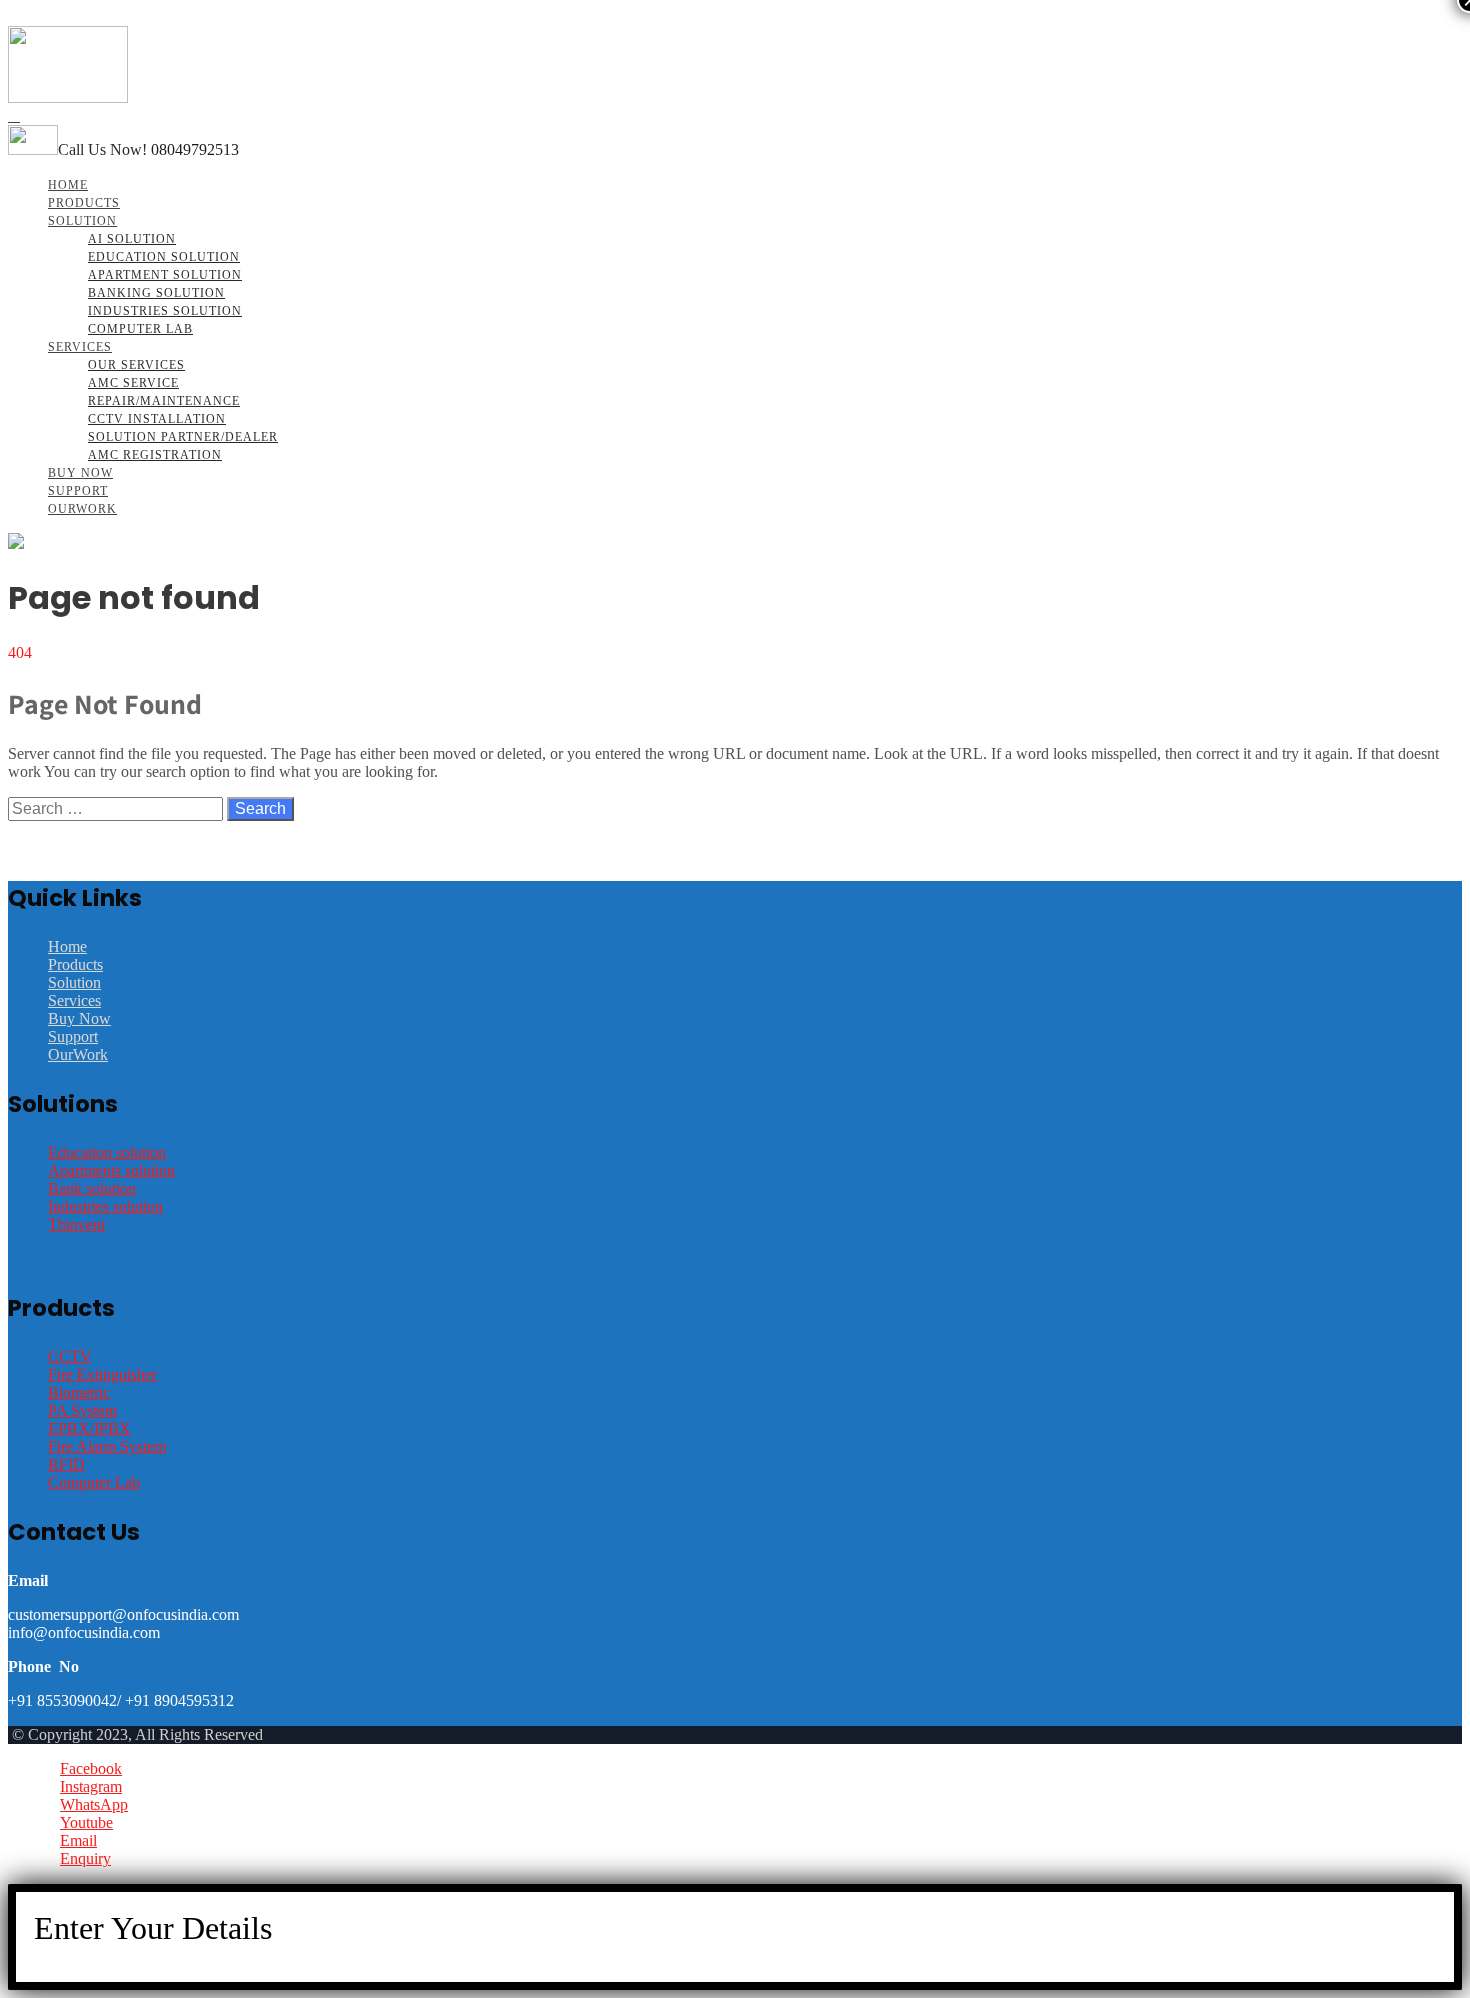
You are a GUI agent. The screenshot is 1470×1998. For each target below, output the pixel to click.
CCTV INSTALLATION (157, 419)
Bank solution (92, 1188)
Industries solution (105, 1206)
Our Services (136, 365)
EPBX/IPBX (89, 1428)
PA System (82, 1410)
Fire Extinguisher (102, 1374)
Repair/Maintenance (164, 401)
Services (80, 347)
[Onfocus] (68, 97)
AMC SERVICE (133, 383)
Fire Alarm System (107, 1446)
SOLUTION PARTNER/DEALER (183, 437)
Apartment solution (165, 275)
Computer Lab (140, 329)
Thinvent (76, 1224)
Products (84, 203)
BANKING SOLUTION (156, 293)
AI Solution (132, 239)
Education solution (107, 1152)
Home (68, 185)
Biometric (79, 1392)
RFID (66, 1464)
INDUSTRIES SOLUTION (165, 311)
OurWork (82, 509)
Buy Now (80, 473)
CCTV (70, 1356)
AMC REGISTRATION (155, 455)
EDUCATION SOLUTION (164, 257)
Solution (82, 221)
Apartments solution (111, 1170)
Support (78, 491)
